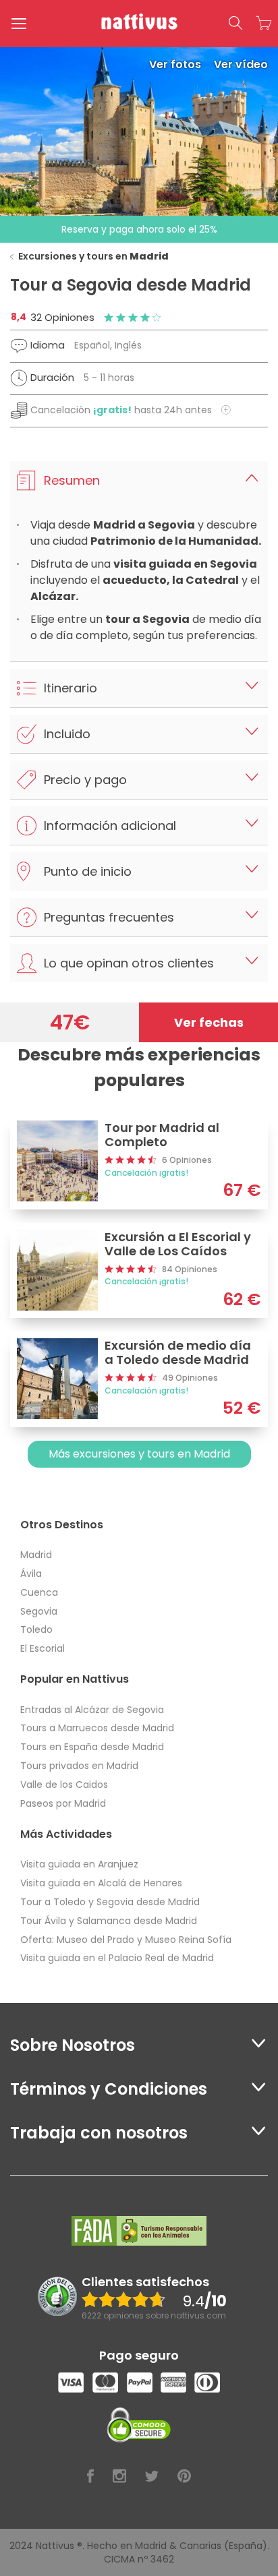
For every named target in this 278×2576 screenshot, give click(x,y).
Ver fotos (176, 64)
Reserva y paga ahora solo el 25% (139, 229)
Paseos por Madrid (63, 1803)
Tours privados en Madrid (79, 1766)
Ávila (31, 1574)
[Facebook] (90, 2477)
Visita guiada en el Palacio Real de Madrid (117, 1958)
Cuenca (39, 1592)
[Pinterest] (184, 2477)
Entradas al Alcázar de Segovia (92, 1710)
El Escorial (43, 1648)
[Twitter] (152, 2477)
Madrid (36, 1555)
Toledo (36, 1629)
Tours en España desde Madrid (92, 1747)
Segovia (39, 1611)
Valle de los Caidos (64, 1785)
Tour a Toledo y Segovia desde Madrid (110, 1902)
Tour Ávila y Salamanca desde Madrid (109, 1921)
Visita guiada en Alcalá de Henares (101, 1883)
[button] (235, 24)
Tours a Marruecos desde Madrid (97, 1728)
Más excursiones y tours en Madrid (139, 1454)
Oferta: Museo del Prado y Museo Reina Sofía (126, 1940)
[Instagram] (119, 2477)
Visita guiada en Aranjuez (79, 1864)
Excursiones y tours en (93, 256)
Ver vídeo (241, 64)
